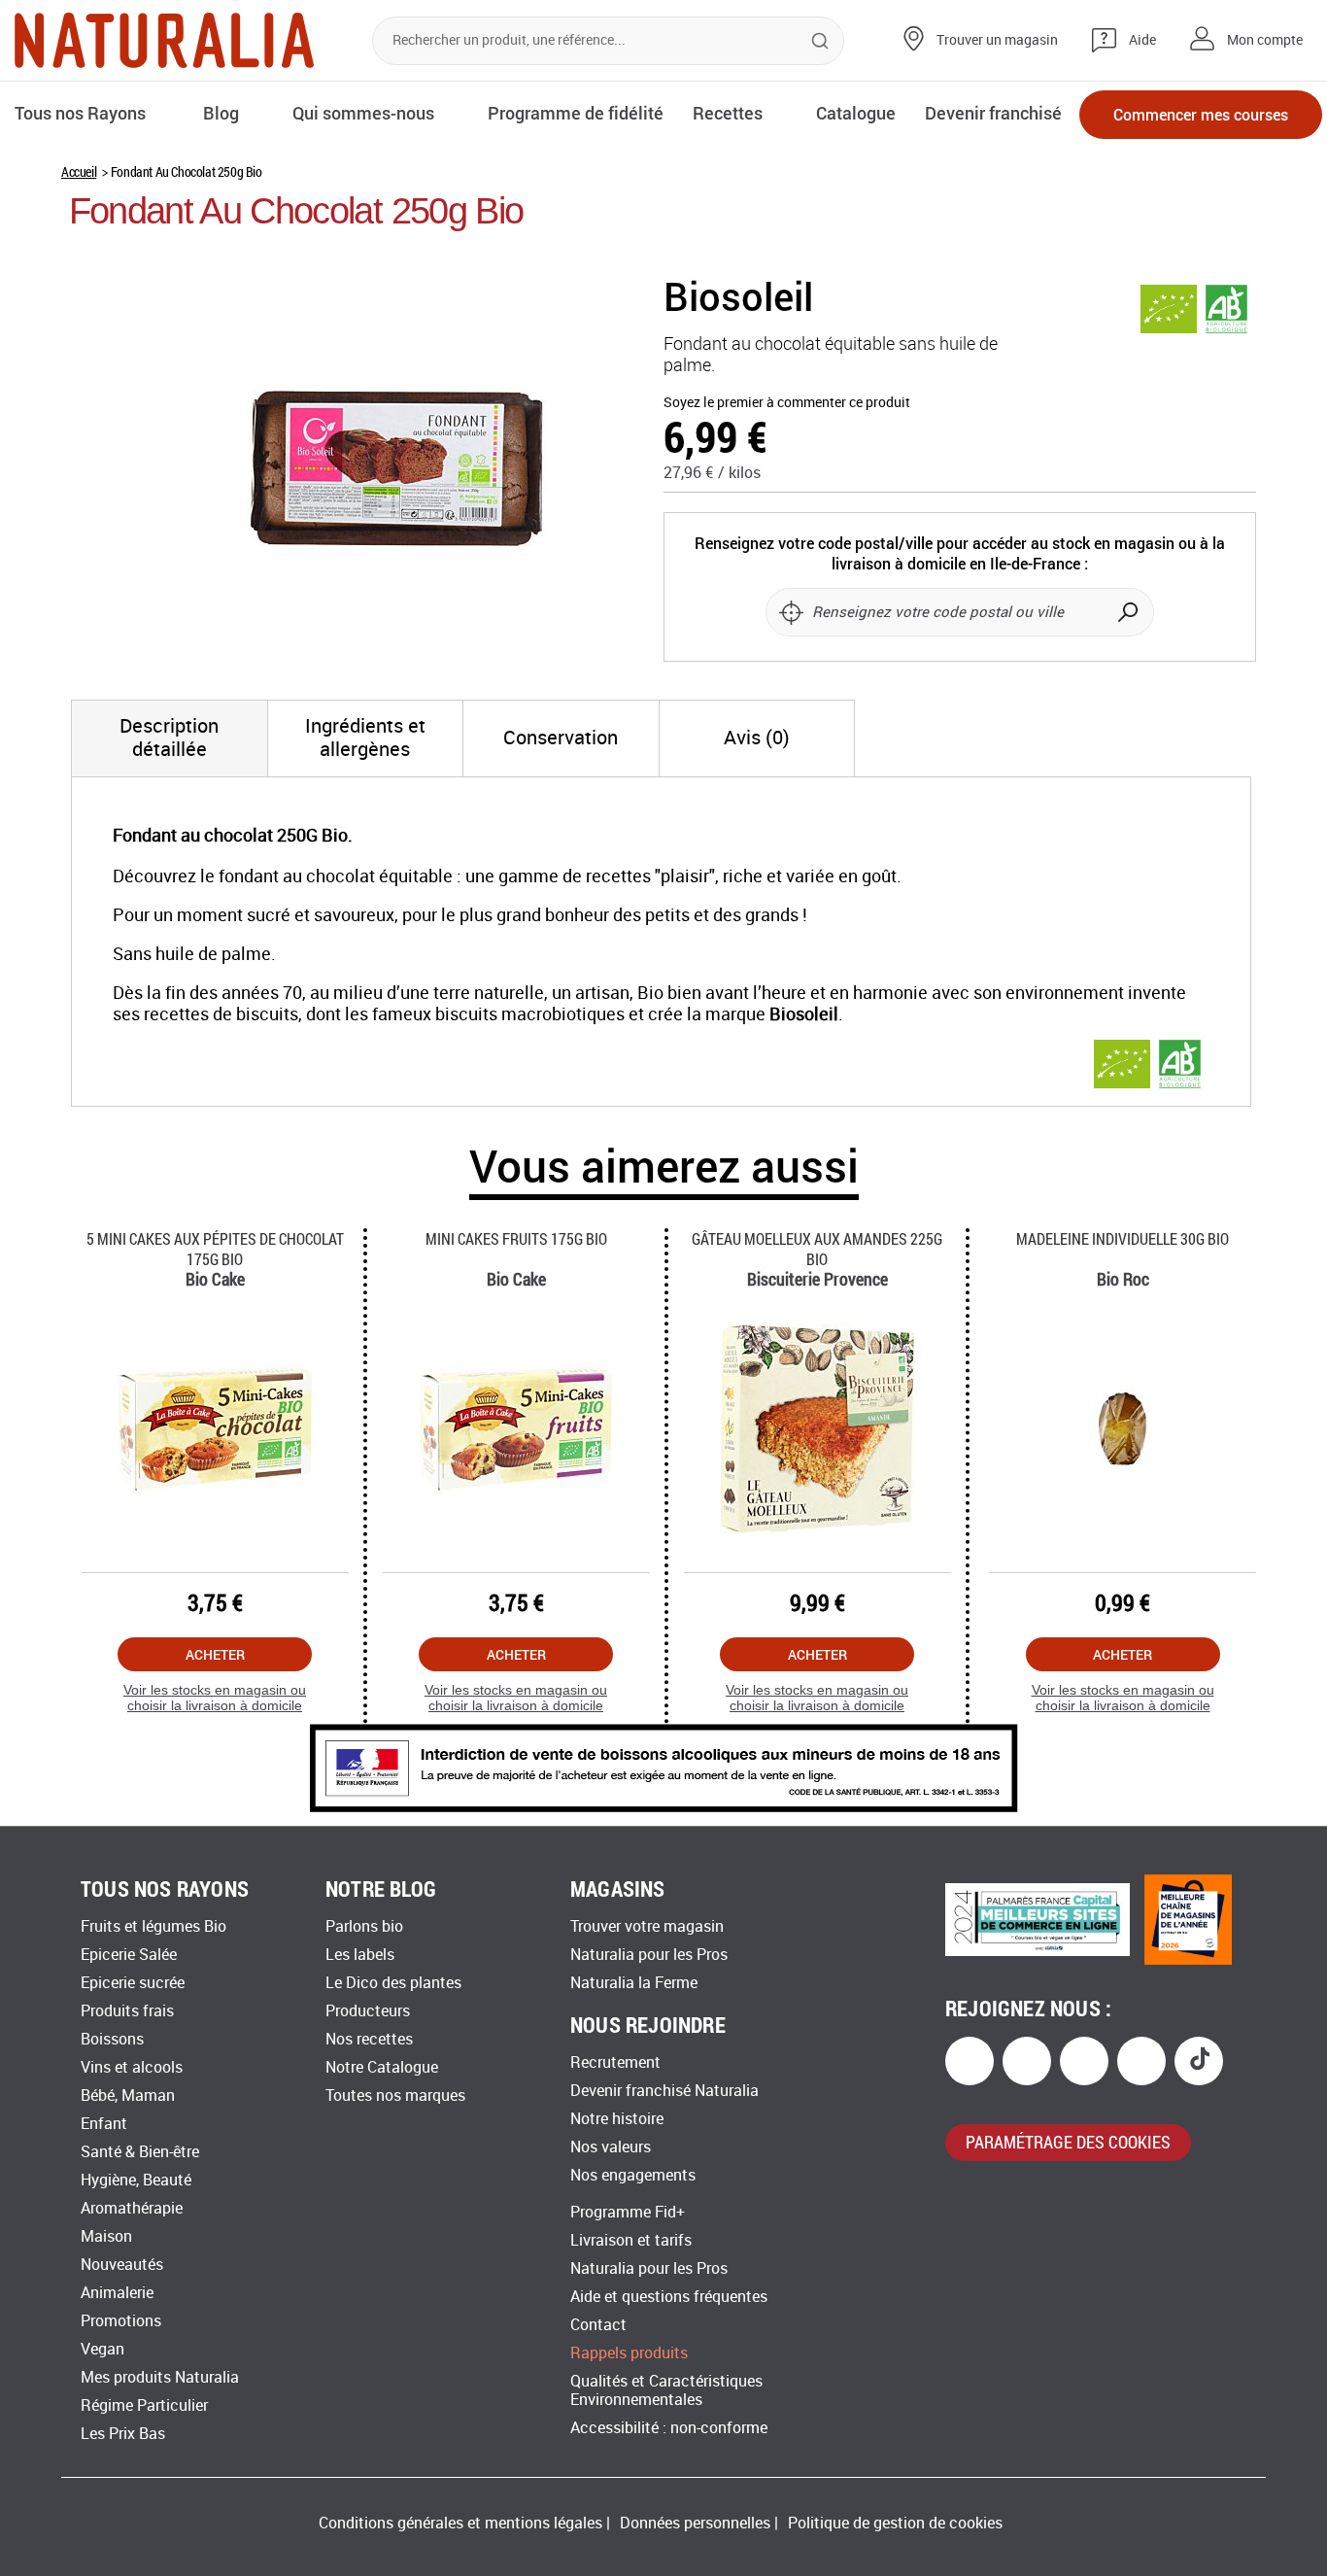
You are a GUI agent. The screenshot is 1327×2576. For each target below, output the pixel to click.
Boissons (112, 2039)
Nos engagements (633, 2175)
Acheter (215, 1654)
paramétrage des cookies (1068, 2142)
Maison (106, 2236)
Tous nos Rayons (80, 113)
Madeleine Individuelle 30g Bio (1123, 1238)
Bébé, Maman (128, 2095)
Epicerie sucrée (133, 1983)
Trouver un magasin (997, 40)
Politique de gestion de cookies (895, 2523)
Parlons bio (364, 1926)
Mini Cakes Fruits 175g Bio (516, 1238)
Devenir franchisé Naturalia (664, 2091)
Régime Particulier (144, 2405)
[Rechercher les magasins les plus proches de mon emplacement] (791, 612)
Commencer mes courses (1201, 114)
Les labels (360, 1955)
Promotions (121, 2321)
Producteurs (368, 2011)
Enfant (104, 2124)
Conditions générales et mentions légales (460, 2523)
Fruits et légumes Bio (153, 1926)
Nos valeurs (611, 2147)
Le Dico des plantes (393, 1983)
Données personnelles (695, 2523)
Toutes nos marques (395, 2095)
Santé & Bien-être (140, 2152)
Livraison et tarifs (631, 2240)
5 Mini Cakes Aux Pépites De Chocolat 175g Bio (215, 1249)
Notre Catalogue (382, 2067)
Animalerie (117, 2293)
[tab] (170, 738)
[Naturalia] (164, 40)
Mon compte (1265, 40)
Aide (1142, 40)
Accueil (79, 172)
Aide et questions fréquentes (669, 2297)
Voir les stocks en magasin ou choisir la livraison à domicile (215, 1698)
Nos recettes (369, 2039)
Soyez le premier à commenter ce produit (787, 403)
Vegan (102, 2349)
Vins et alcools (132, 2067)
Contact (598, 2325)
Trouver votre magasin (647, 1926)
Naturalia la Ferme (634, 1983)
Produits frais (127, 2011)
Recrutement (615, 2062)
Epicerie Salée (129, 1955)
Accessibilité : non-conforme (669, 2428)
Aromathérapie (132, 2208)
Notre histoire (617, 2119)
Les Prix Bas (123, 2434)
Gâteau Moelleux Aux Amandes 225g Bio (817, 1249)
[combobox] (608, 41)
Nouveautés (122, 2265)
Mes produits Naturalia (160, 2377)
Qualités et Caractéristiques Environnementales (666, 2390)
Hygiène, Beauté (136, 2180)
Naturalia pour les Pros (649, 1955)
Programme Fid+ (628, 2212)
